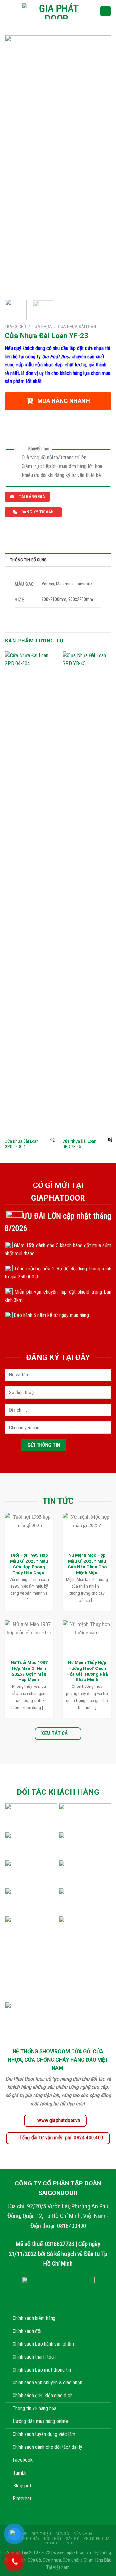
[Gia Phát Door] (56, 11)
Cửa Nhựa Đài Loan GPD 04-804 (22, 1144)
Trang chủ (15, 326)
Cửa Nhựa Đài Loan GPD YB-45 (79, 1144)
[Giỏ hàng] (105, 11)
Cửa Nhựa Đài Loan (77, 326)
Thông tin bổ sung (28, 560)
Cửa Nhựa (42, 326)
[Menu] (9, 11)
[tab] (58, 560)
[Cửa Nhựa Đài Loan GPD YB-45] (87, 893)
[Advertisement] (58, 2518)
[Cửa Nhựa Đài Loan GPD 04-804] (30, 893)
